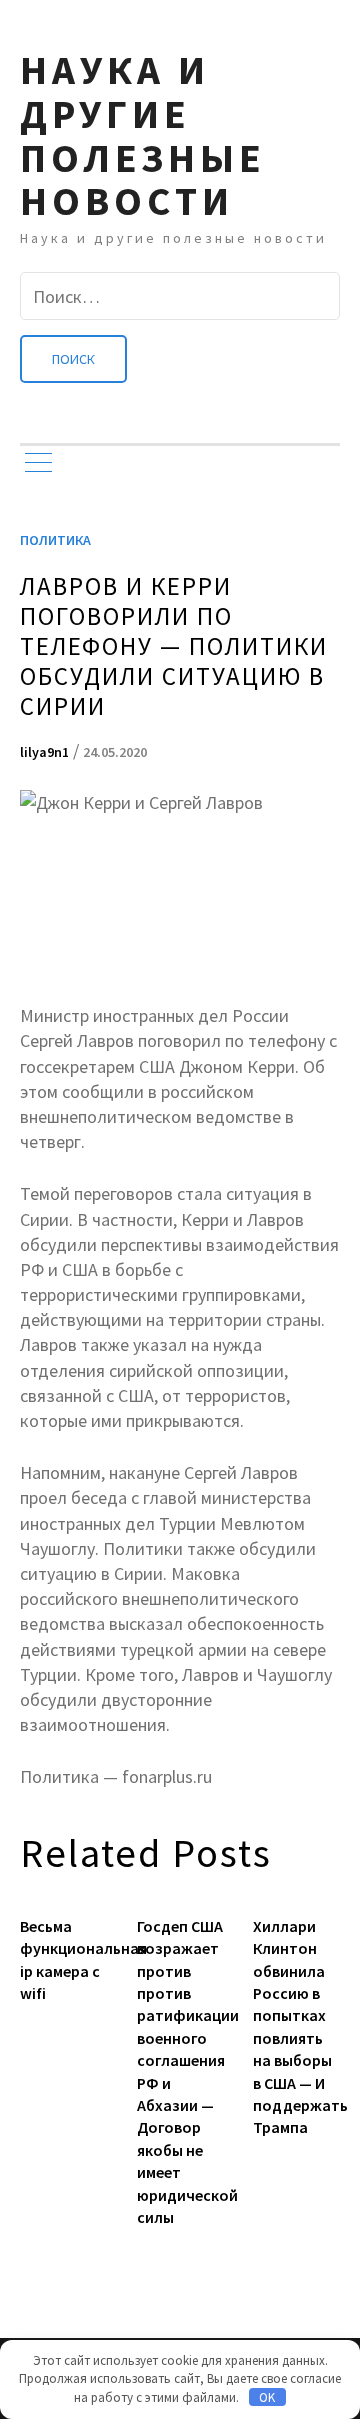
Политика (55, 540)
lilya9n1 (44, 752)
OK (267, 2397)
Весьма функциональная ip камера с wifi (63, 1959)
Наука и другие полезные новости (143, 135)
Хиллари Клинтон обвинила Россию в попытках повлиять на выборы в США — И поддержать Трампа (296, 2027)
